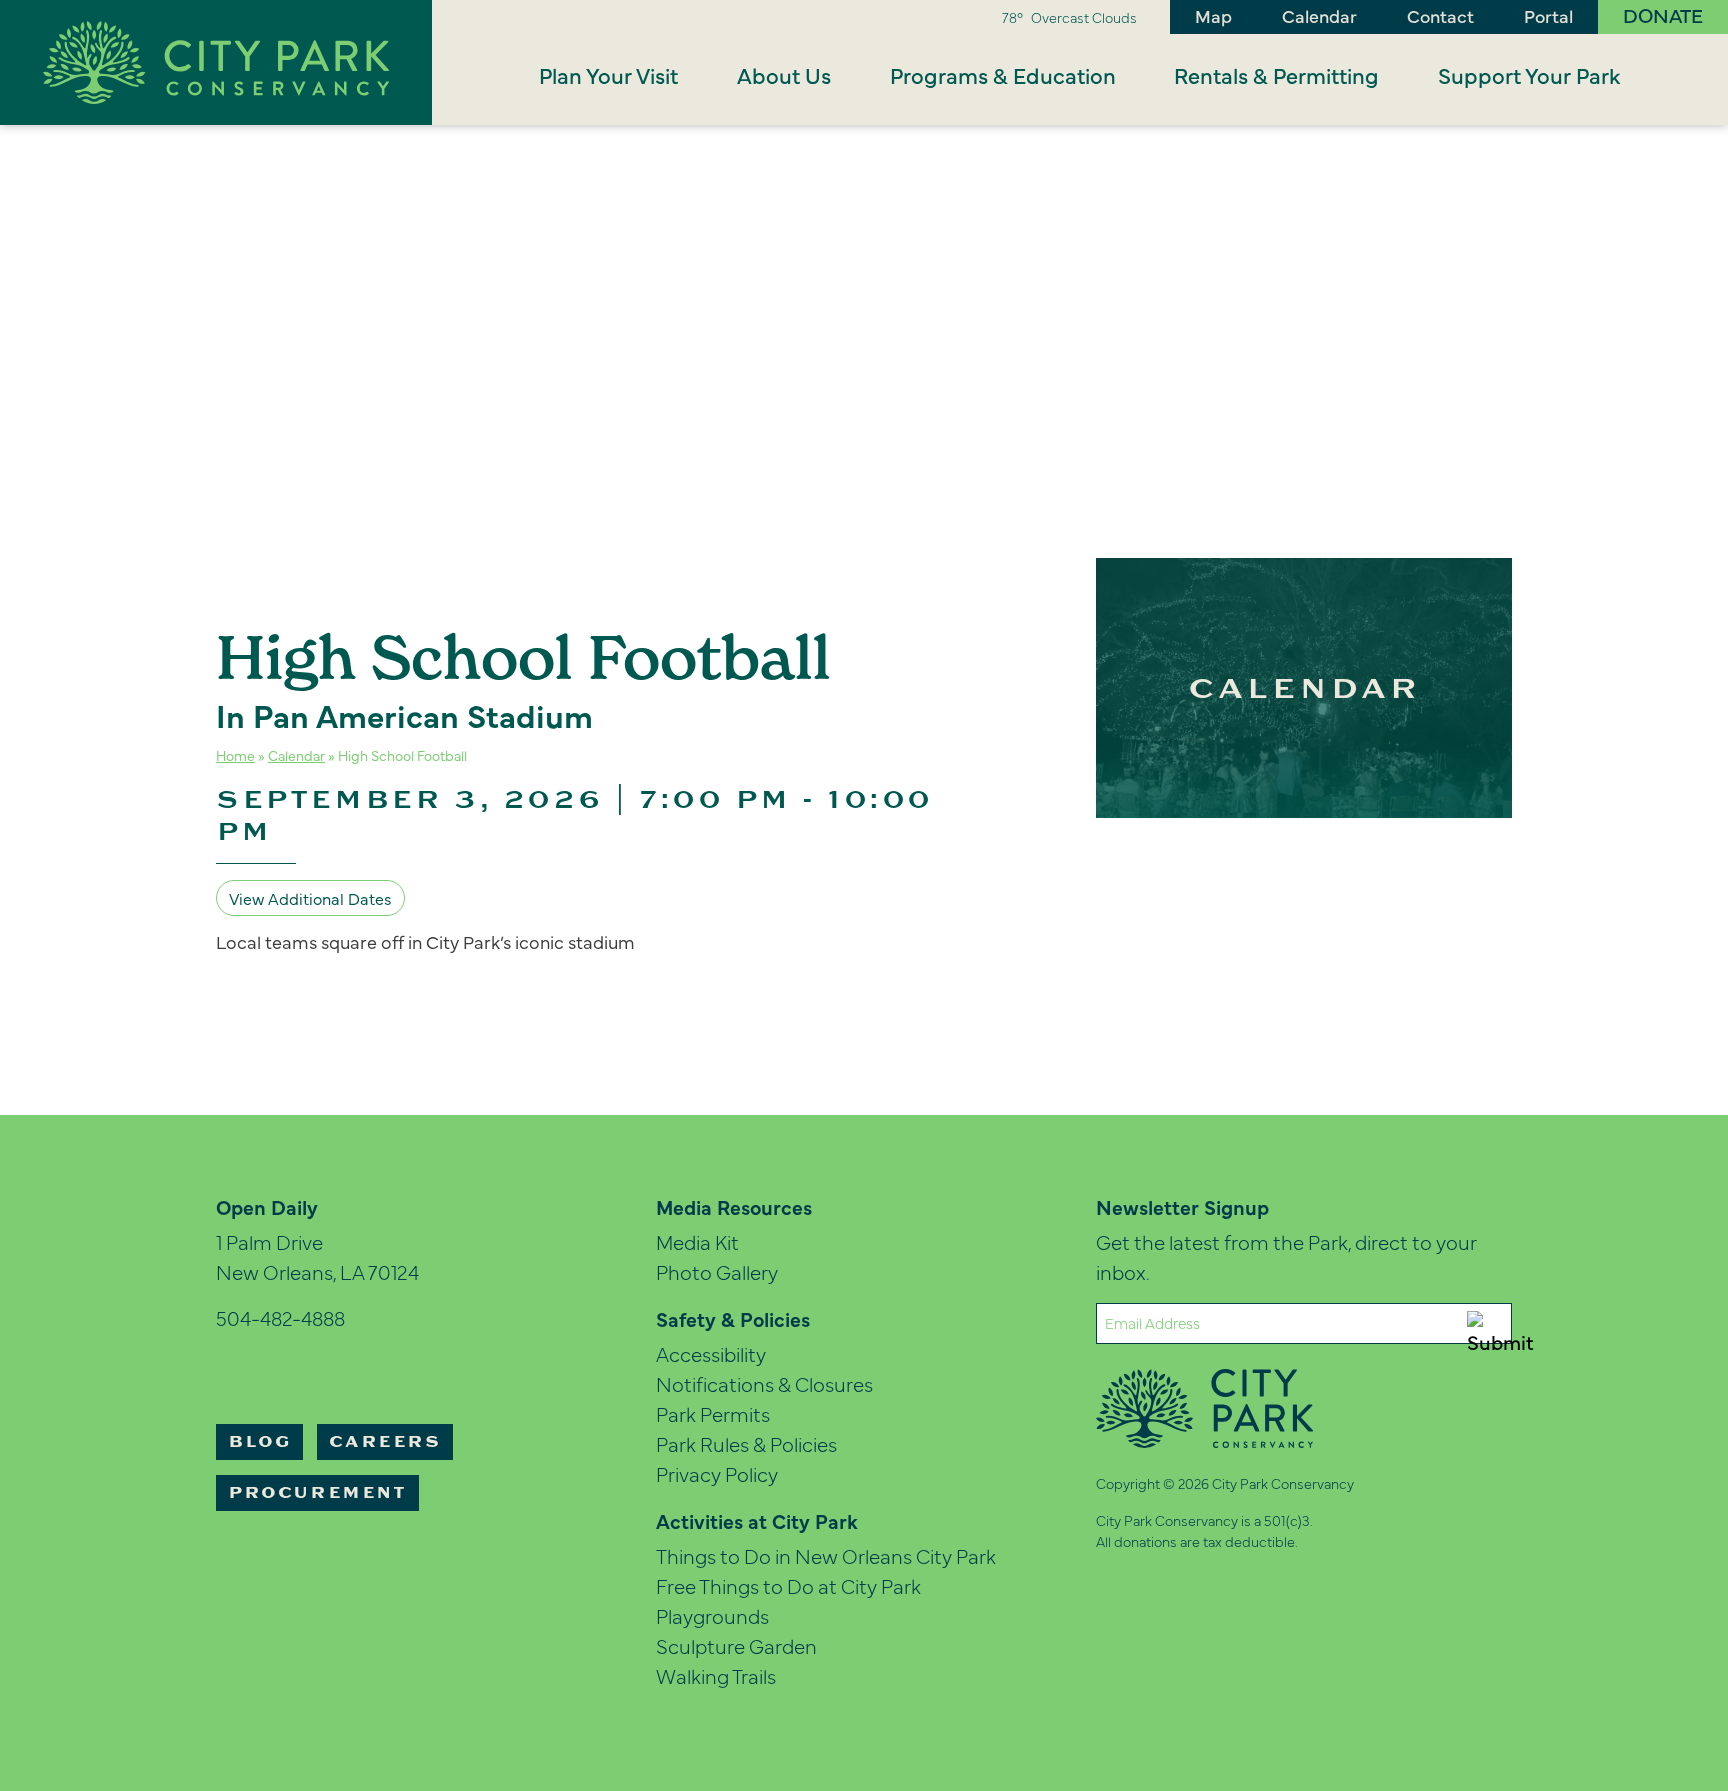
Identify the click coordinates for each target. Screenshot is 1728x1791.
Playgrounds (712, 1615)
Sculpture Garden (736, 1645)
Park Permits (713, 1413)
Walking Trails (716, 1675)
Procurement (317, 1493)
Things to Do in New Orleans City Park (826, 1555)
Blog (259, 1442)
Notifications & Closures (764, 1383)
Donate (1663, 14)
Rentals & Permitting (1276, 74)
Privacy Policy (717, 1473)
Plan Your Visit (608, 74)
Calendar (1319, 15)
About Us (784, 74)
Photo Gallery (717, 1271)
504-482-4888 (280, 1317)
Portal (1548, 15)
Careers (384, 1442)
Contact (1440, 15)
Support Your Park (1529, 74)
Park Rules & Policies (746, 1443)
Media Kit (697, 1241)
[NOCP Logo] (216, 59)
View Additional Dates (310, 898)
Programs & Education (1003, 74)
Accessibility (711, 1353)
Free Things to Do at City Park (788, 1585)
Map (1213, 15)
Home (235, 755)
